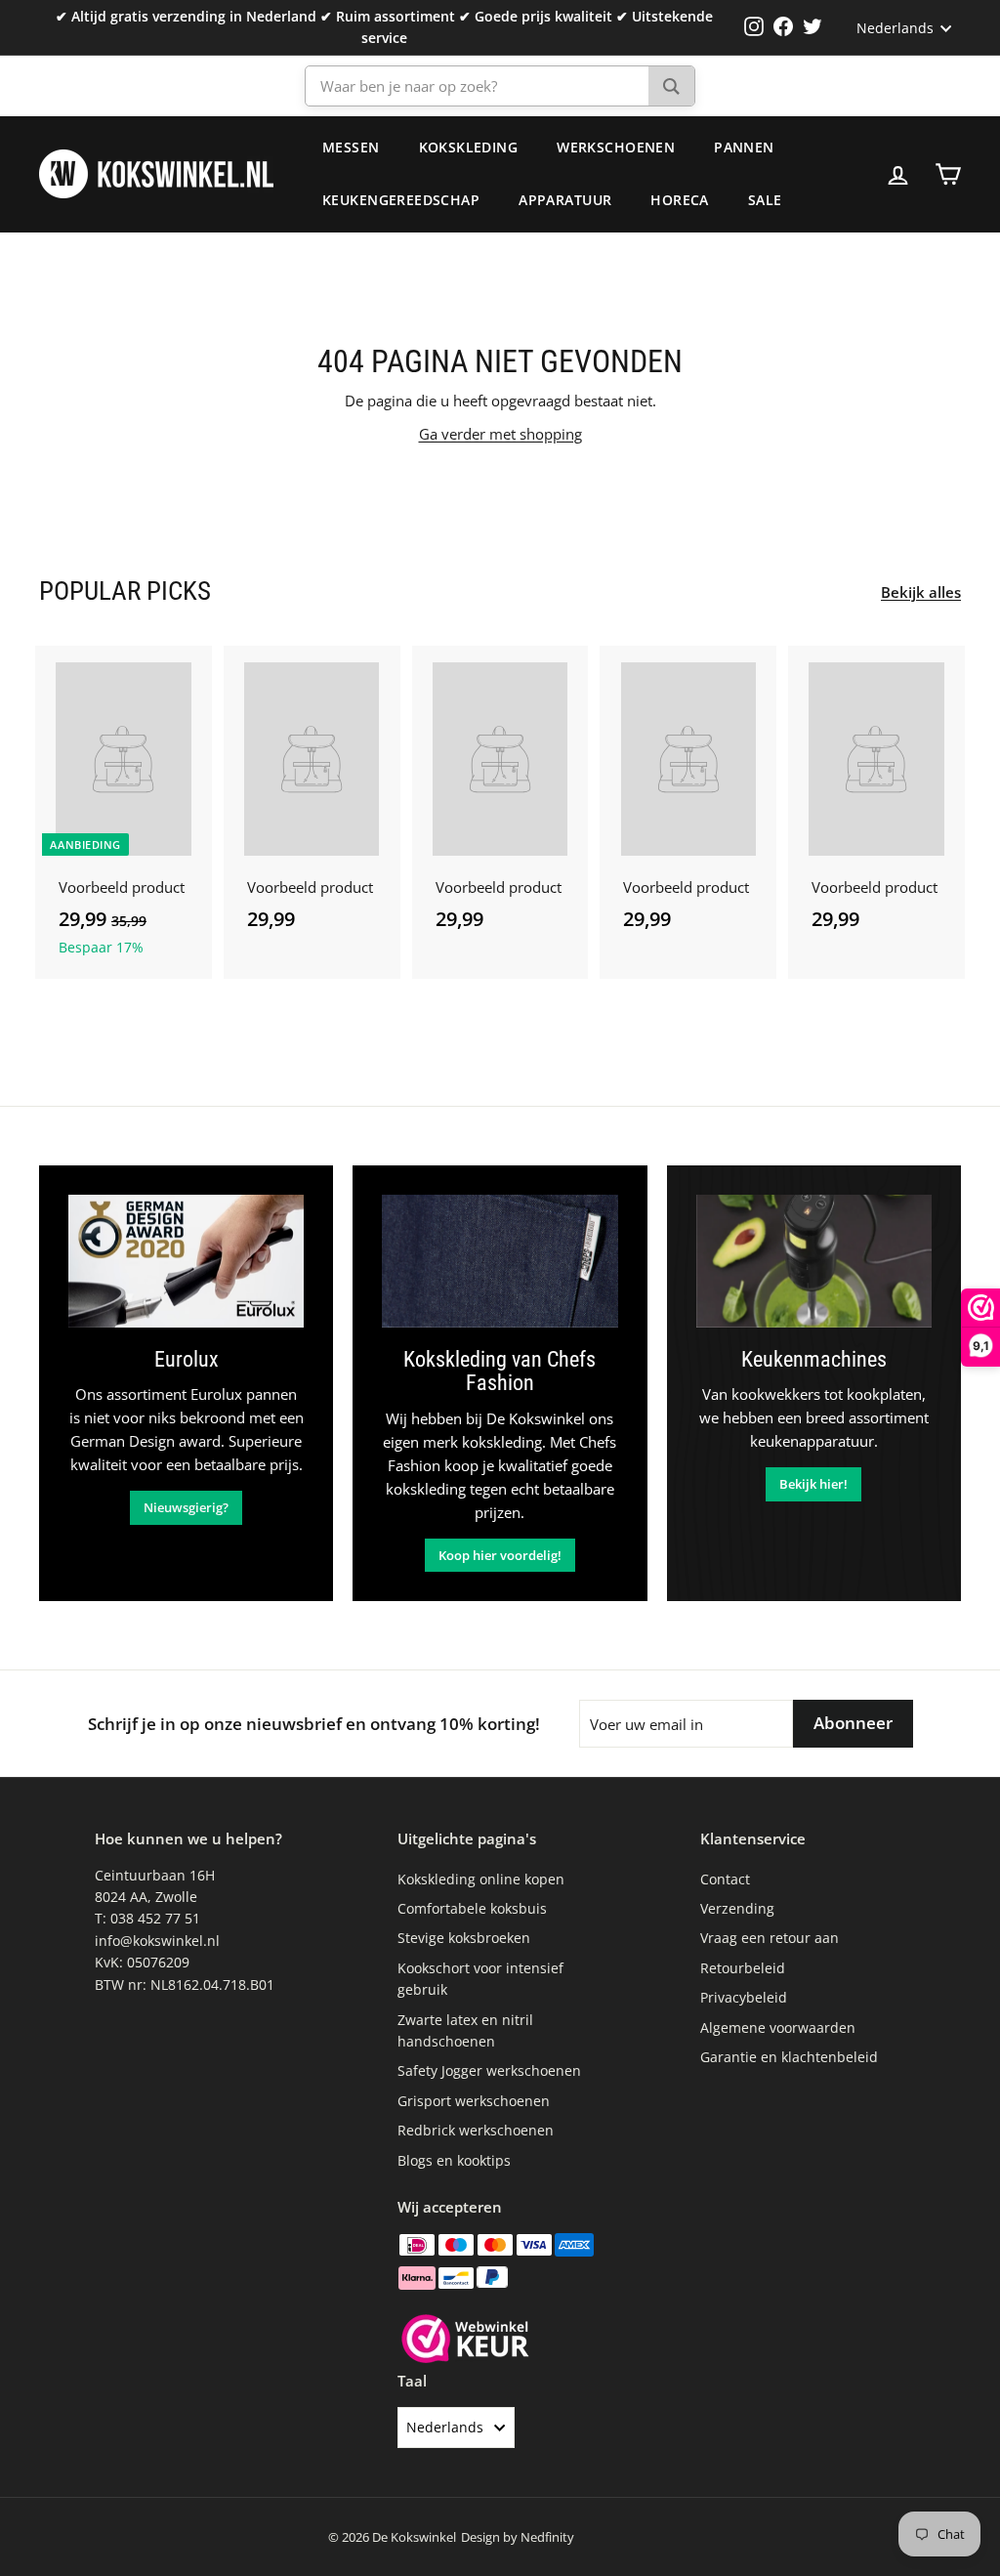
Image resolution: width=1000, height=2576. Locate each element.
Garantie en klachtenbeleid (789, 2057)
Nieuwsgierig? (186, 1507)
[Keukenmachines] (814, 1261)
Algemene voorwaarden (778, 2027)
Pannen (744, 147)
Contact (725, 1879)
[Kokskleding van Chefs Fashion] (500, 1261)
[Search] (671, 86)
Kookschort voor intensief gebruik (480, 1979)
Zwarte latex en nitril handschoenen (465, 2030)
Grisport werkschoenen (474, 2101)
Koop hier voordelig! (500, 1555)
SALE (765, 200)
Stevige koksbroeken (464, 1938)
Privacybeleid (744, 1997)
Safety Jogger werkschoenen (489, 2070)
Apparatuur (565, 200)
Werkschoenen (616, 147)
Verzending (737, 1908)
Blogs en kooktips (454, 2160)
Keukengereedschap (401, 200)
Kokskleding (469, 147)
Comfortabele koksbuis (472, 1908)
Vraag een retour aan (770, 1938)
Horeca (680, 200)
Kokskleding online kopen (481, 1879)
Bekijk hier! (813, 1484)
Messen (351, 147)
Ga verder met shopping (500, 434)
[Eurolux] (186, 1261)
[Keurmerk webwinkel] (465, 2342)
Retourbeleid (743, 1968)
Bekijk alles (921, 592)
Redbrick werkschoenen (476, 2130)
